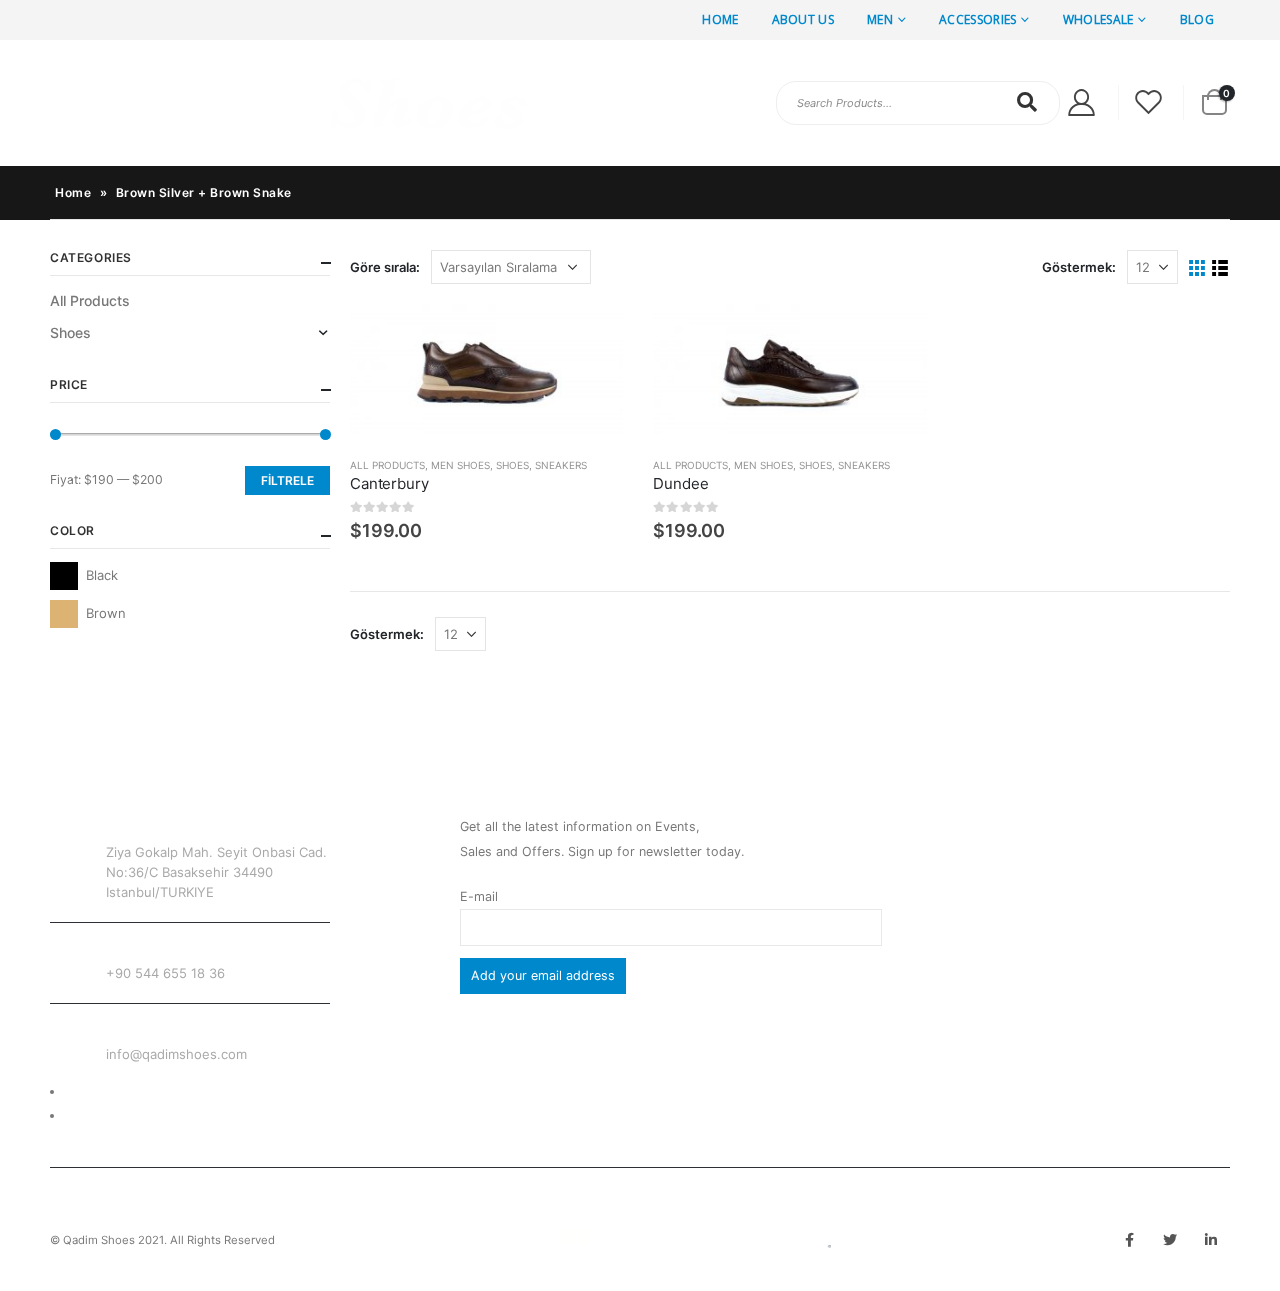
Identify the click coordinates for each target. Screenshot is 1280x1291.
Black (64, 576)
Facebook (1129, 1240)
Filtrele (287, 480)
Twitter (1170, 1240)
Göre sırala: (385, 267)
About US (803, 19)
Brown (64, 614)
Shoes (512, 465)
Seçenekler (590, 337)
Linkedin (1211, 1240)
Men (880, 19)
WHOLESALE (1098, 19)
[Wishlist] (1149, 102)
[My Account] (1081, 102)
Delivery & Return (116, 1091)
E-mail (479, 896)
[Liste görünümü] (1220, 268)
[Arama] (1028, 102)
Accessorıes (977, 19)
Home (720, 19)
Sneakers (561, 465)
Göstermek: (1079, 267)
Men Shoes (460, 465)
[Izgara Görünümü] (1197, 268)
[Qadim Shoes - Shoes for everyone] (290, 103)
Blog (1197, 19)
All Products (387, 465)
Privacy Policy (107, 1115)
